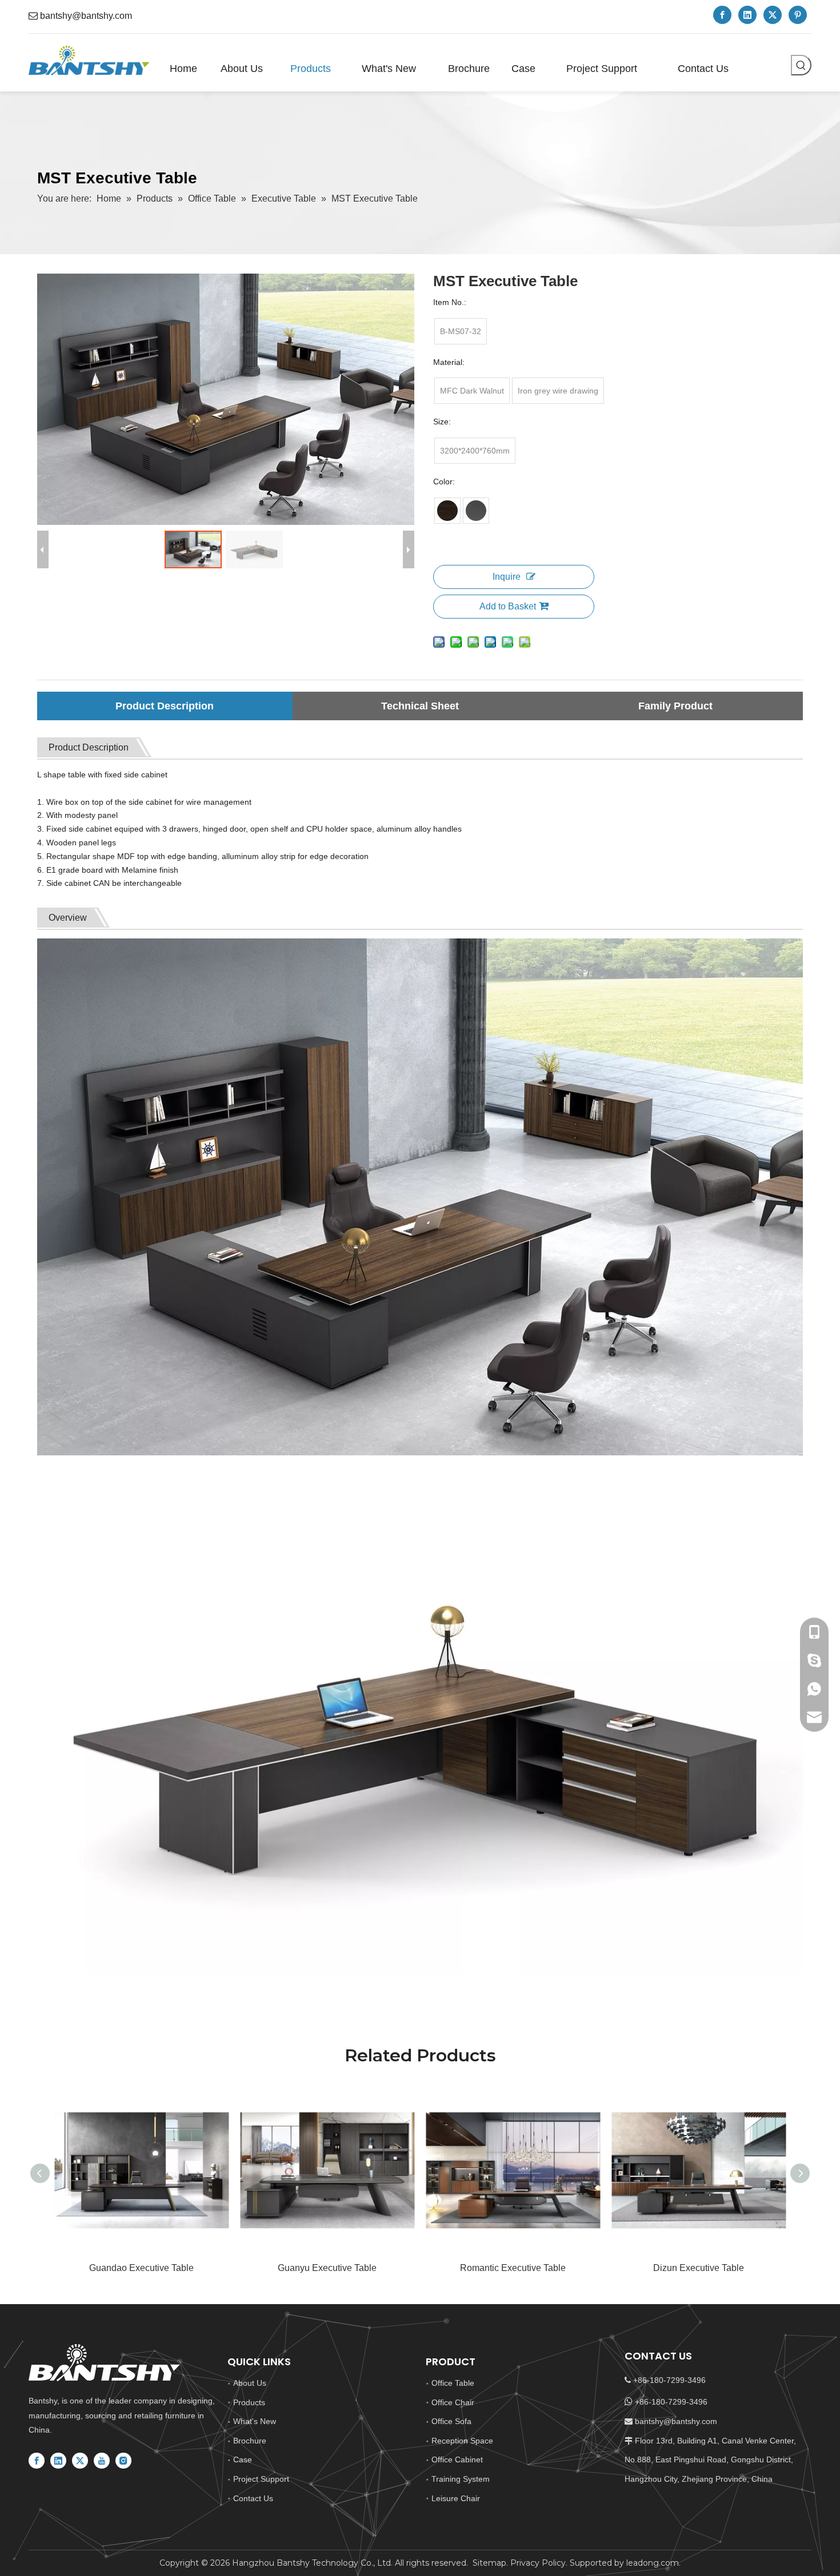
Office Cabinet (457, 2459)
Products (249, 2402)
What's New (255, 2421)
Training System (461, 2479)
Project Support (261, 2479)
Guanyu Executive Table (327, 2268)
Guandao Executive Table (141, 2268)
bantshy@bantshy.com (86, 16)
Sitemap (489, 2563)
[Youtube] (102, 2461)
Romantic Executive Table (513, 2268)
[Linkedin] (747, 15)
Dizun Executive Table (699, 2268)
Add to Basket (508, 606)
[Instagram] (123, 2461)
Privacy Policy (538, 2563)
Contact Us (253, 2498)
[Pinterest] (798, 15)
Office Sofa (451, 2421)
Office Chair (453, 2402)
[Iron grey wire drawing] (476, 511)
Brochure (250, 2441)
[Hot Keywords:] (801, 65)
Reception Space (462, 2441)
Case (243, 2459)
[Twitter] (773, 15)
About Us (250, 2383)
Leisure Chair (456, 2498)
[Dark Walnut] (447, 511)
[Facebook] (722, 15)
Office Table (453, 2383)
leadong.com (651, 2563)
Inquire (507, 577)
